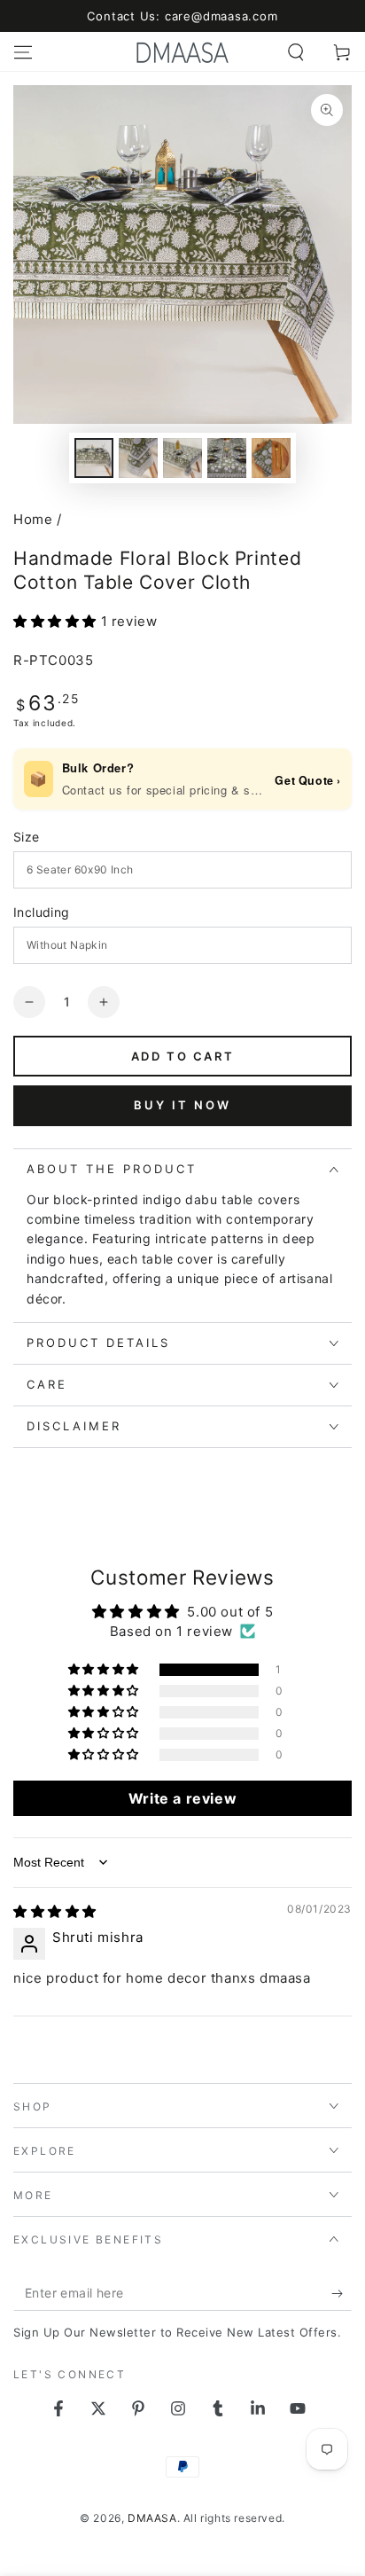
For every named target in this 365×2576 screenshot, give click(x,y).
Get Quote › (308, 780)
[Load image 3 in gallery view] (182, 458)
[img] (55, 1911)
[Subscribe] (342, 2293)
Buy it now (182, 1105)
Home (33, 519)
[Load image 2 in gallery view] (138, 458)
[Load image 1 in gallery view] (94, 458)
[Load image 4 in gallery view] (227, 458)
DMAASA (152, 2518)
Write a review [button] (182, 1798)
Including (42, 912)
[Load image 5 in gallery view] (271, 458)
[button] (296, 52)
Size (27, 837)
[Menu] (23, 52)
